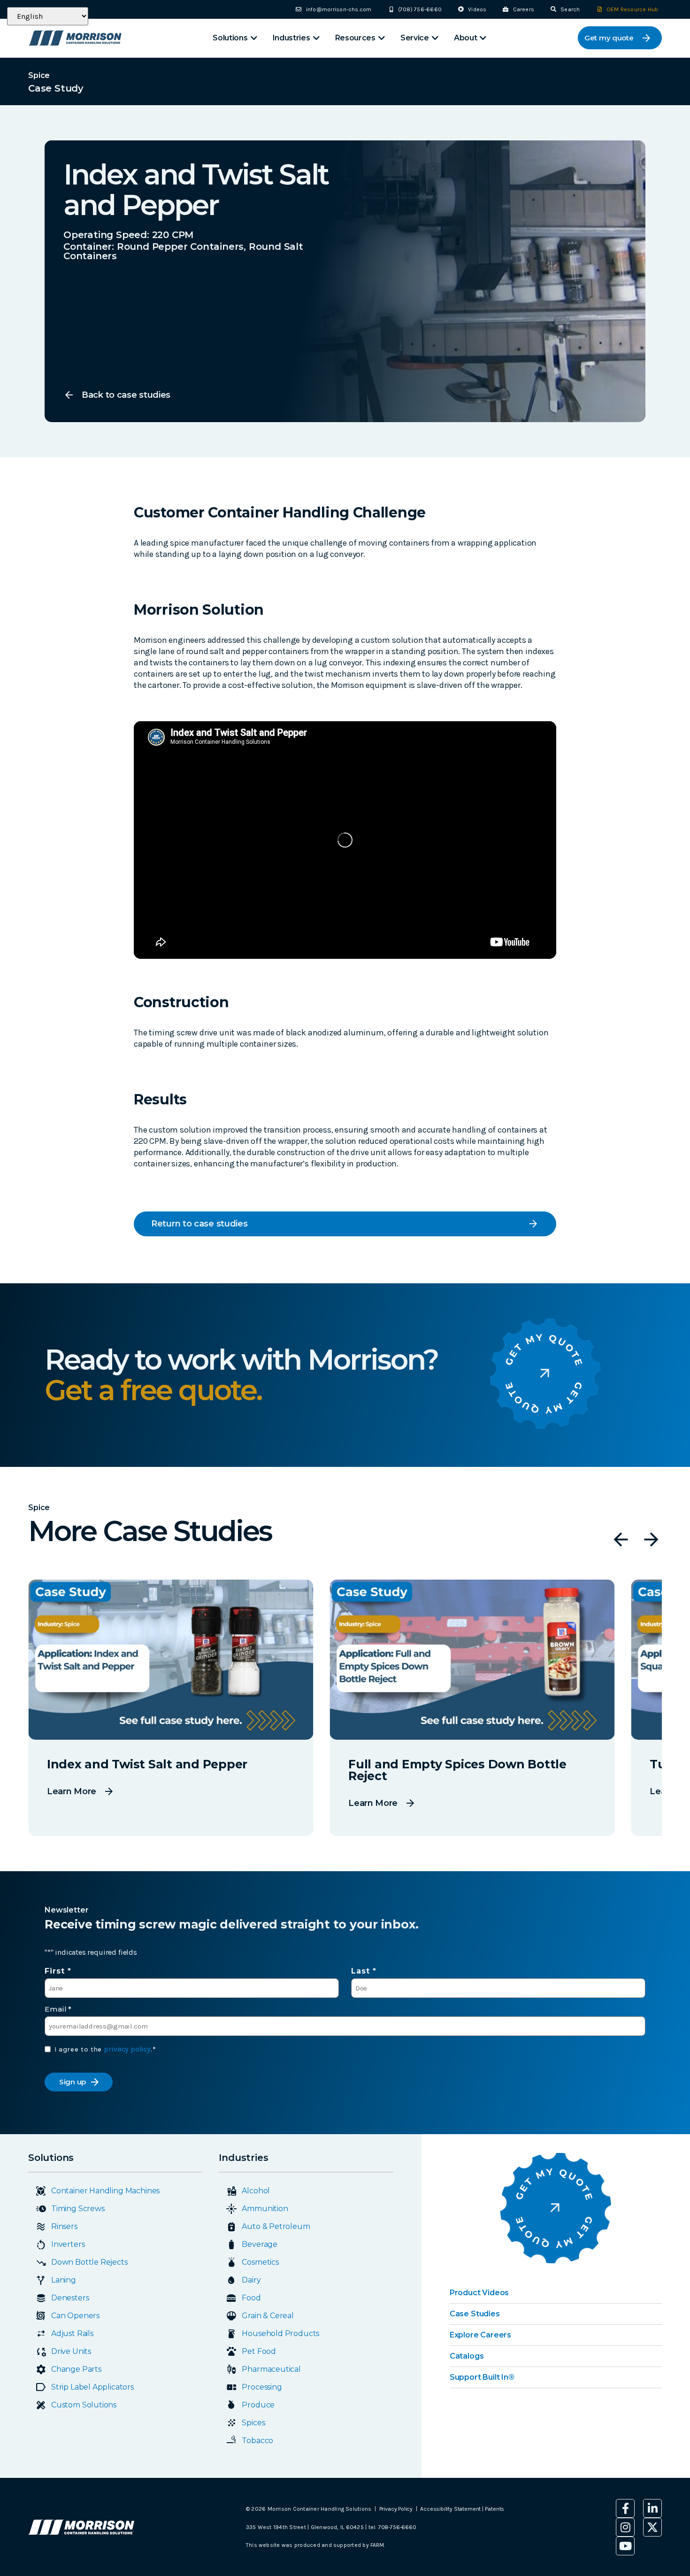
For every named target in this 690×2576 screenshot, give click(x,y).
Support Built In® (482, 2377)
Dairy (251, 2280)
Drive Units (71, 2351)
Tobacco (257, 2441)
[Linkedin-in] (652, 2508)
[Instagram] (625, 2527)
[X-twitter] (652, 2527)
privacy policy (127, 2049)
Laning (64, 2280)
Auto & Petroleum (276, 2226)
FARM (377, 2545)
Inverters (68, 2244)
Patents (494, 2509)
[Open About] (483, 38)
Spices (253, 2423)
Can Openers (75, 2316)
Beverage (260, 2244)
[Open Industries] (316, 38)
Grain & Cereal (268, 2316)
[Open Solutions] (254, 38)
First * (58, 1971)
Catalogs (467, 2356)
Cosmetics (260, 2262)
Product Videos (479, 2293)
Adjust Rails (72, 2333)
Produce (258, 2405)
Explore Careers (480, 2335)
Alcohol (256, 2191)
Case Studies (475, 2314)
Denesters (70, 2298)
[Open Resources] (382, 38)
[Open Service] (435, 38)
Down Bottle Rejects (89, 2262)
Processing (262, 2387)
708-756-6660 (397, 2527)
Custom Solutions (84, 2405)
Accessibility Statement (451, 2509)
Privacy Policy (396, 2509)
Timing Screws (78, 2209)
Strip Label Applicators (92, 2387)
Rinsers (64, 2226)
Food (251, 2298)
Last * (364, 1971)
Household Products (280, 2333)
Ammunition (265, 2209)
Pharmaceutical (271, 2369)
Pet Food (259, 2351)
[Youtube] (625, 2546)
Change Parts (76, 2369)
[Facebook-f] (625, 2508)
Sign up (73, 2082)
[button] (621, 1539)
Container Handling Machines (105, 2191)
